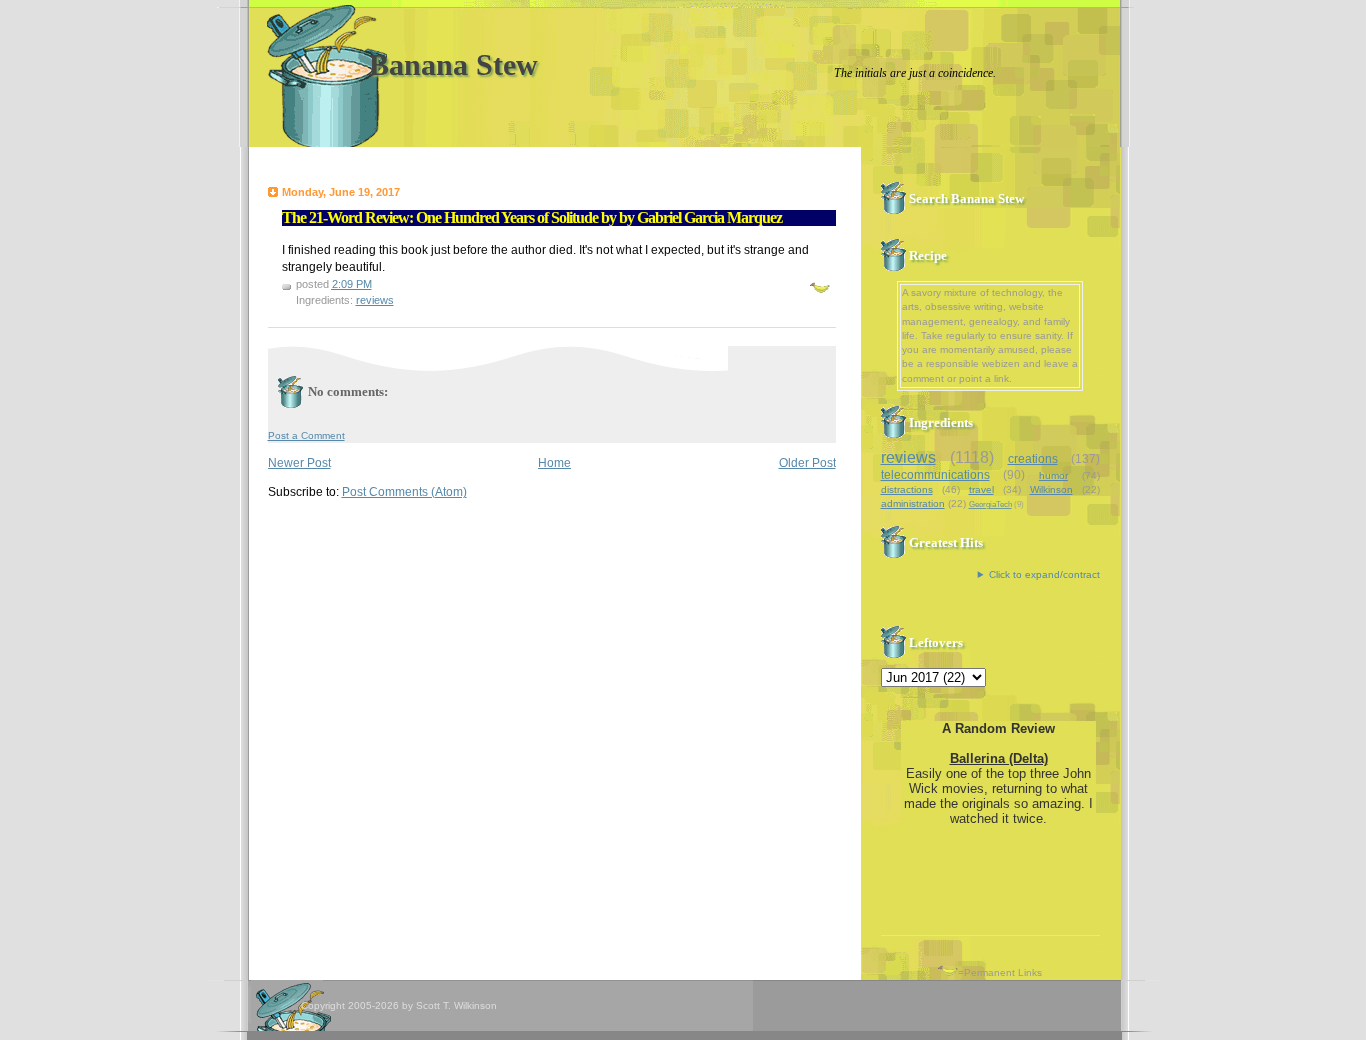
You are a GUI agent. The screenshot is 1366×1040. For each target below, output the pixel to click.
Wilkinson (1051, 489)
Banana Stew (453, 64)
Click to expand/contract (1044, 574)
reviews (375, 300)
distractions (907, 489)
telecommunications (935, 475)
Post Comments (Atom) (404, 492)
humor (1053, 475)
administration (913, 503)
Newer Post (299, 463)
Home (554, 463)
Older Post (807, 463)
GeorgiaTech (990, 504)
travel (981, 489)
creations (1033, 459)
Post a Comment (306, 435)
